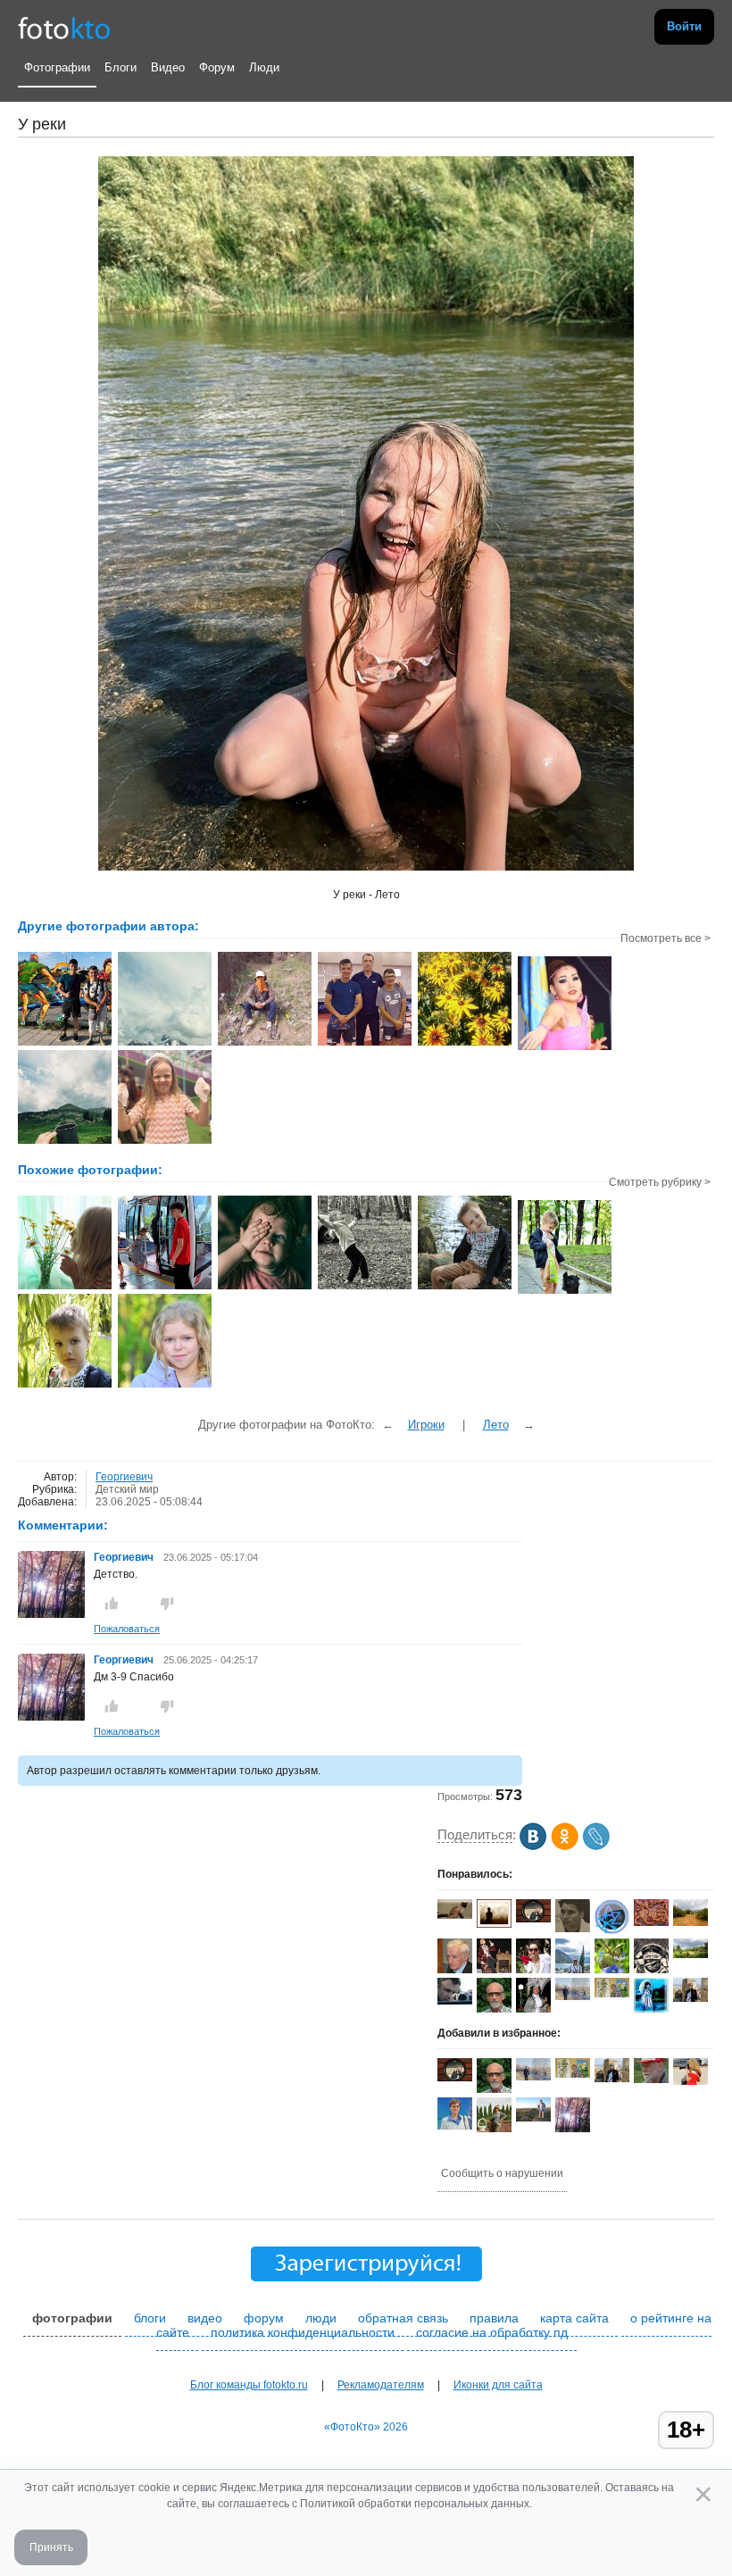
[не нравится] (167, 1604)
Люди (264, 67)
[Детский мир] (465, 1288)
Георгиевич (124, 1477)
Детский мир (127, 1489)
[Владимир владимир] (612, 1994)
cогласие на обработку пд (492, 2332)
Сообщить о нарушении (502, 2173)
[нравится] (112, 1604)
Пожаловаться (127, 1629)
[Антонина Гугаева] (690, 1955)
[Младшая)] (265, 1288)
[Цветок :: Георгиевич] (565, 1048)
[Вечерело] (165, 1386)
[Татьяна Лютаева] (690, 1998)
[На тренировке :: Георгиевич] (365, 1044)
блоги (150, 2318)
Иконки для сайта (498, 2385)
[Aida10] (690, 2081)
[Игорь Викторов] (455, 1970)
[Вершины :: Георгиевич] (165, 1044)
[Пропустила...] (365, 1288)
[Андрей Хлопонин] (533, 2118)
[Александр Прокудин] (455, 2001)
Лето (496, 1425)
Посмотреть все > (665, 938)
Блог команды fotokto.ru (249, 2385)
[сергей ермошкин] (573, 1997)
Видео (168, 67)
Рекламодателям (381, 2385)
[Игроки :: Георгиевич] (65, 1044)
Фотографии (57, 67)
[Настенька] (65, 1288)
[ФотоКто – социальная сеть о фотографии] (64, 27)
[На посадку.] (165, 1288)
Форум (217, 67)
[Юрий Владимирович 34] (573, 1929)
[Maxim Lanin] (651, 1922)
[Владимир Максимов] (651, 2080)
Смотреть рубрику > (660, 1182)
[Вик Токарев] (455, 1915)
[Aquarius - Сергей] (533, 1919)
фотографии (72, 2318)
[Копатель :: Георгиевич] (265, 1044)
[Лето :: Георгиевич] (465, 1044)
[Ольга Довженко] (455, 2126)
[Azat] (612, 1930)
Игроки (426, 1425)
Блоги (121, 67)
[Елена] (494, 1924)
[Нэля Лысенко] (651, 2011)
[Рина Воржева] (690, 1922)
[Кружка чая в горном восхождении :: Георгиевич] (65, 1142)
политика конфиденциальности (303, 2332)
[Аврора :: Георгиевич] (165, 1142)
